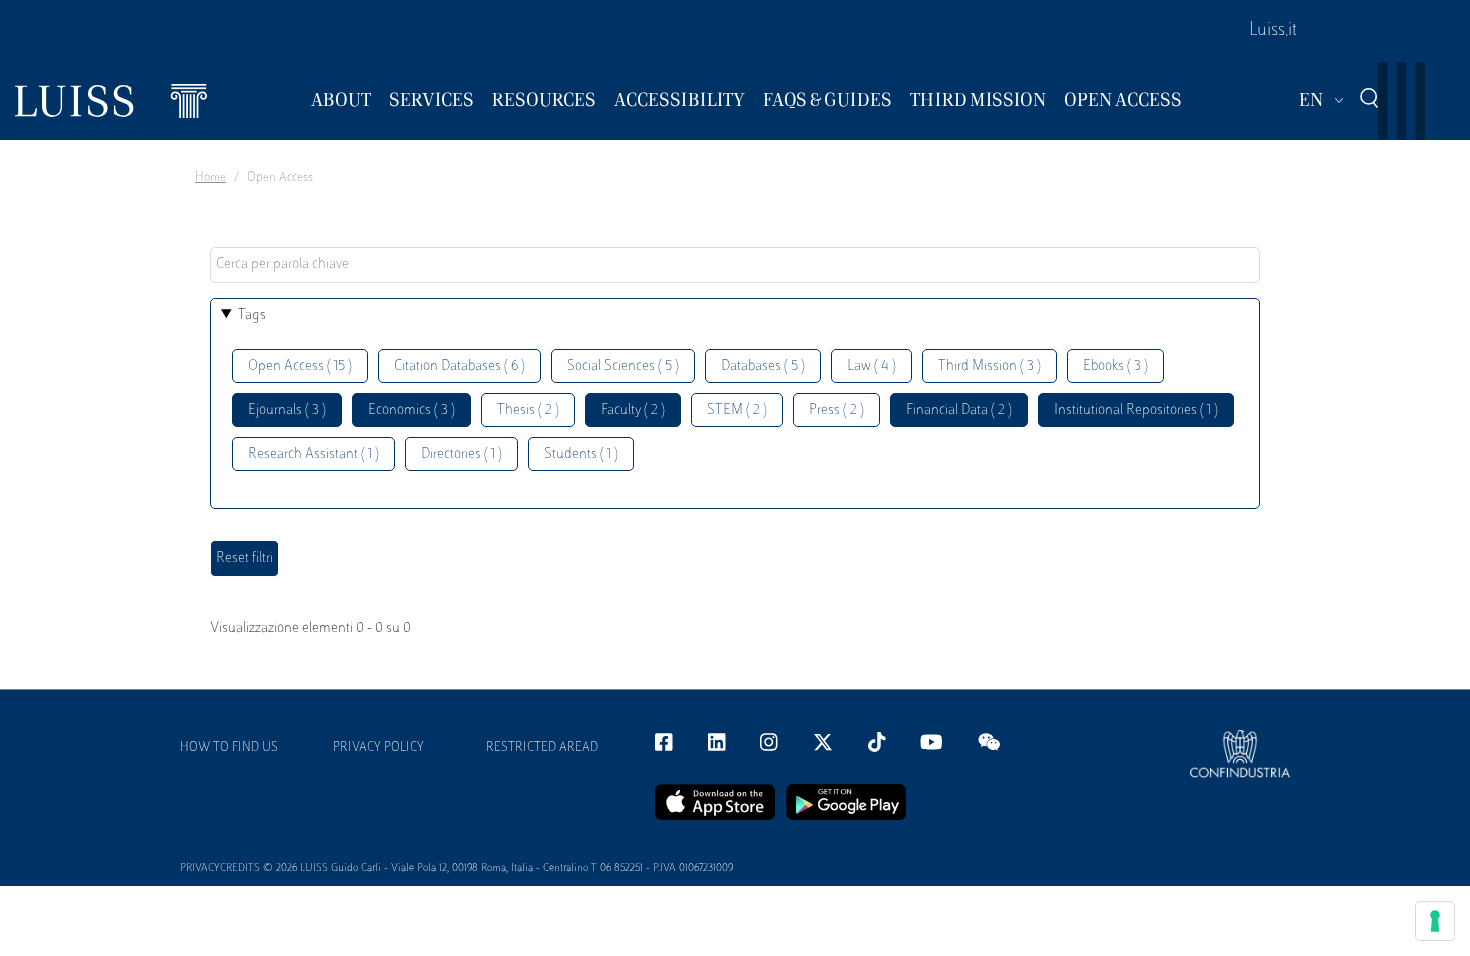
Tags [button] (252, 315)
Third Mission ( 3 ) (989, 366)
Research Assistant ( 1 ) (313, 454)
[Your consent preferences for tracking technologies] (1435, 921)
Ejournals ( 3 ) (287, 410)
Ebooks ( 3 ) (1115, 366)
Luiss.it (1273, 31)
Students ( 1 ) (581, 454)
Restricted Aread (542, 748)
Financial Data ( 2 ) (959, 410)
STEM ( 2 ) (737, 410)
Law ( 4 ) (871, 366)
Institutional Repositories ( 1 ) (1136, 410)
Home (210, 178)
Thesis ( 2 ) (528, 410)
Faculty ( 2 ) (633, 410)
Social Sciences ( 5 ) (623, 366)
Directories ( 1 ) (461, 454)
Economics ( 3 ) (411, 410)
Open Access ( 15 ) (300, 366)
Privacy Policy (378, 748)
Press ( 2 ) (836, 410)
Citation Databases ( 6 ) (459, 366)
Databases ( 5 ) (763, 366)
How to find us (229, 748)
